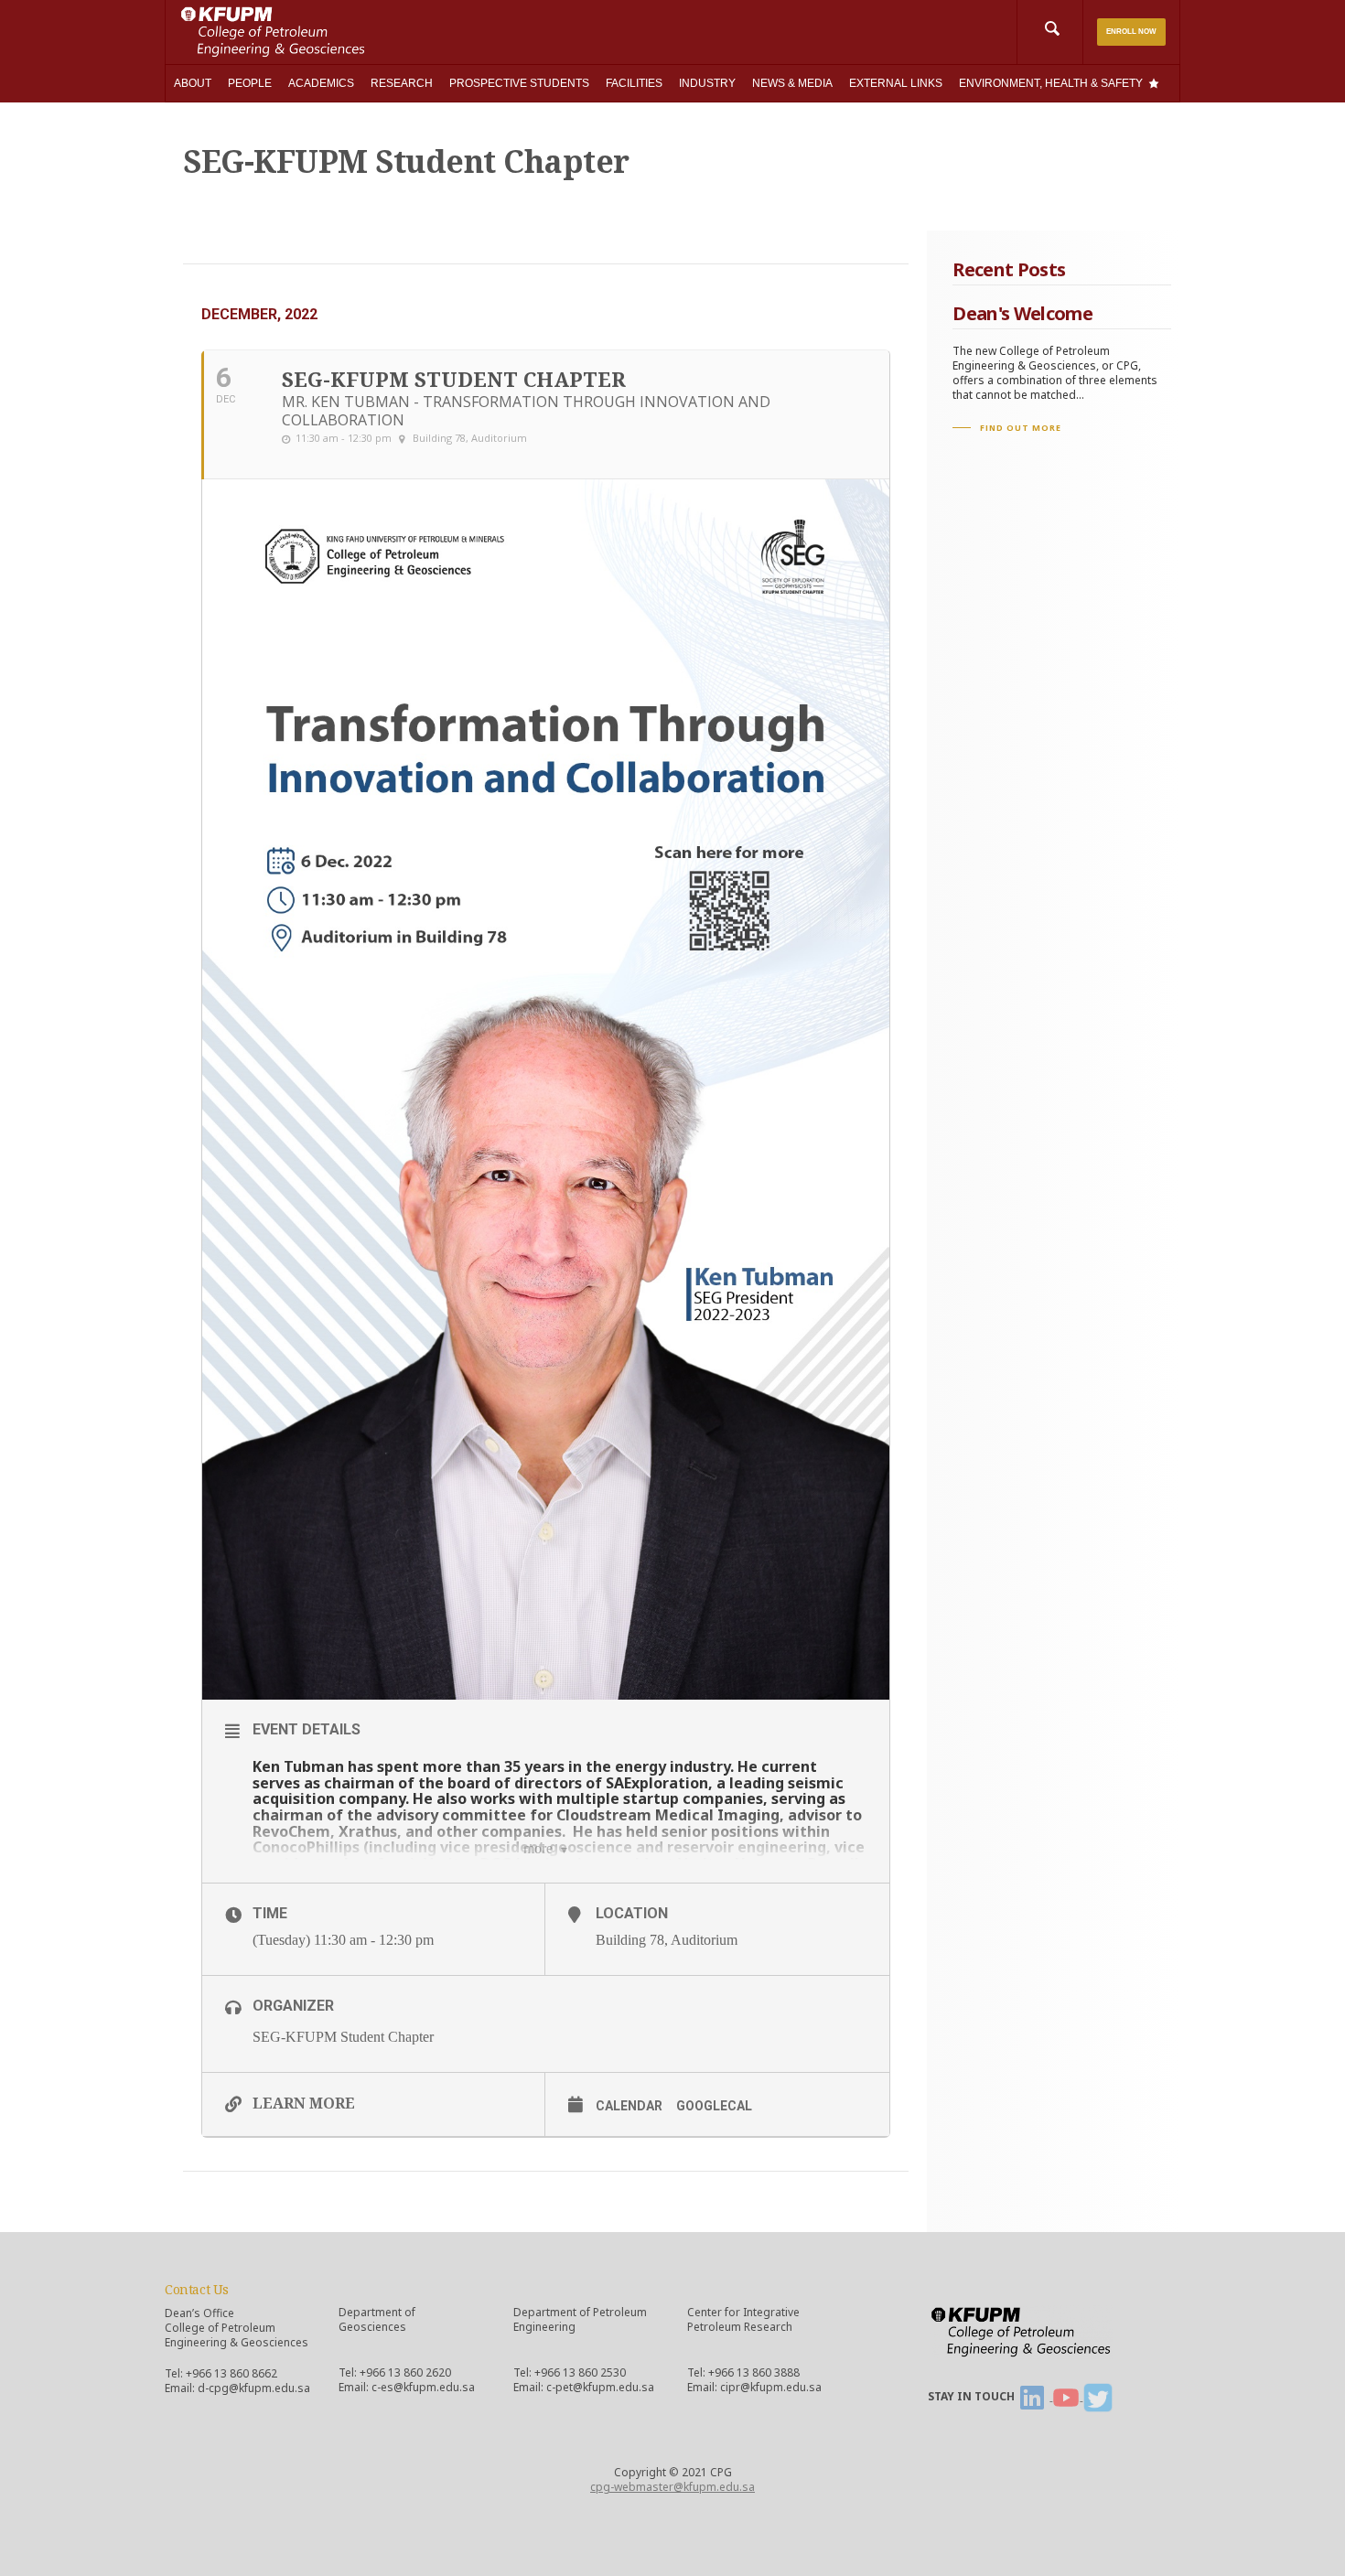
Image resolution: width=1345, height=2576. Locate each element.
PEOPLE (250, 83)
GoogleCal (714, 2106)
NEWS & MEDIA (792, 83)
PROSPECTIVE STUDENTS (519, 83)
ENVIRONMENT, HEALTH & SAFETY (1051, 83)
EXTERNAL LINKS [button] (896, 83)
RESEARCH (402, 83)
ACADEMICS (321, 83)
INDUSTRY (707, 83)
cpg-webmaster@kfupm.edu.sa (672, 2487)
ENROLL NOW (1131, 32)
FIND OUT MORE (1021, 428)
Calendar (629, 2106)
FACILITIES (634, 83)
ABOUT (193, 83)
